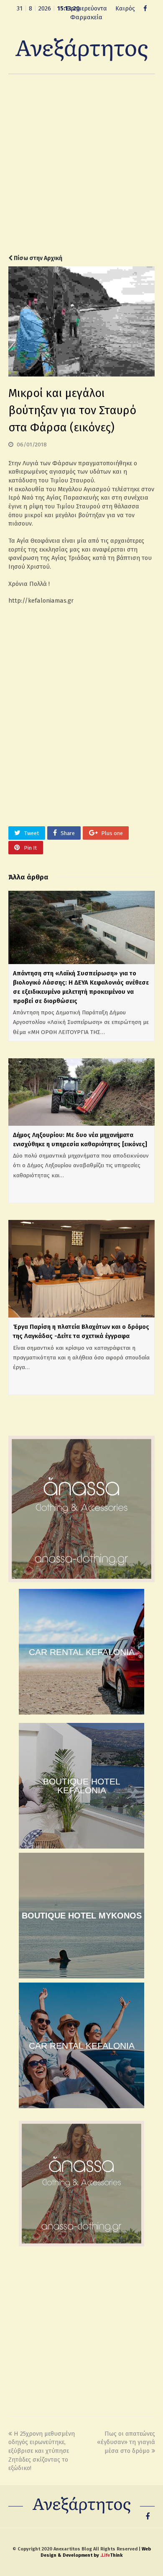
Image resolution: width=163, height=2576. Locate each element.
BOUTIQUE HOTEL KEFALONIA (82, 1786)
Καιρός (125, 8)
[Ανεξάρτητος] (81, 49)
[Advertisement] (81, 164)
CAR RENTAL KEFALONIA (82, 1652)
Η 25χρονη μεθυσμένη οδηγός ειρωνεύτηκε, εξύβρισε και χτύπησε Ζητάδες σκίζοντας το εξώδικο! (42, 2451)
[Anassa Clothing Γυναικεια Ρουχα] (81, 1580)
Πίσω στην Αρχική (37, 258)
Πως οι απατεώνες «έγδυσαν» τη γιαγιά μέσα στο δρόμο (126, 2442)
